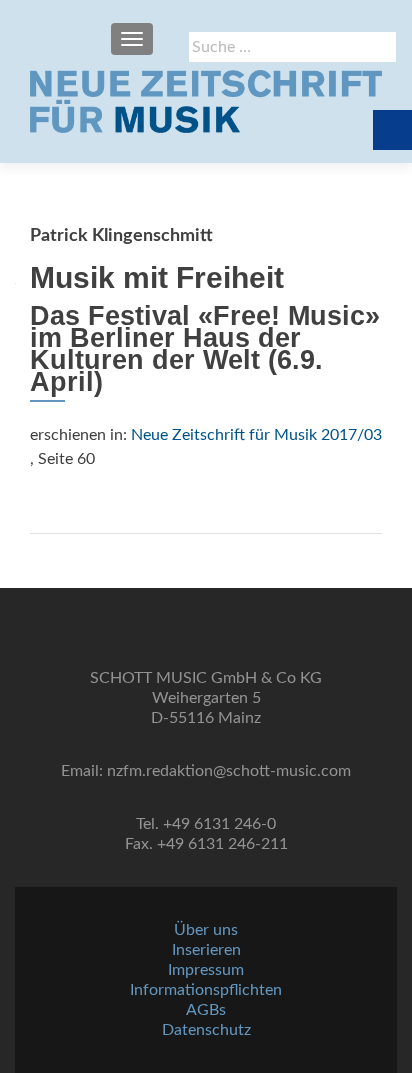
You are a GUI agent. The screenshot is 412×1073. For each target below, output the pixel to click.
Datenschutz (206, 1030)
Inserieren (206, 950)
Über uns (206, 930)
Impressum (206, 970)
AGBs (206, 1010)
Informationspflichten (206, 990)
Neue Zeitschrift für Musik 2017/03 (256, 435)
